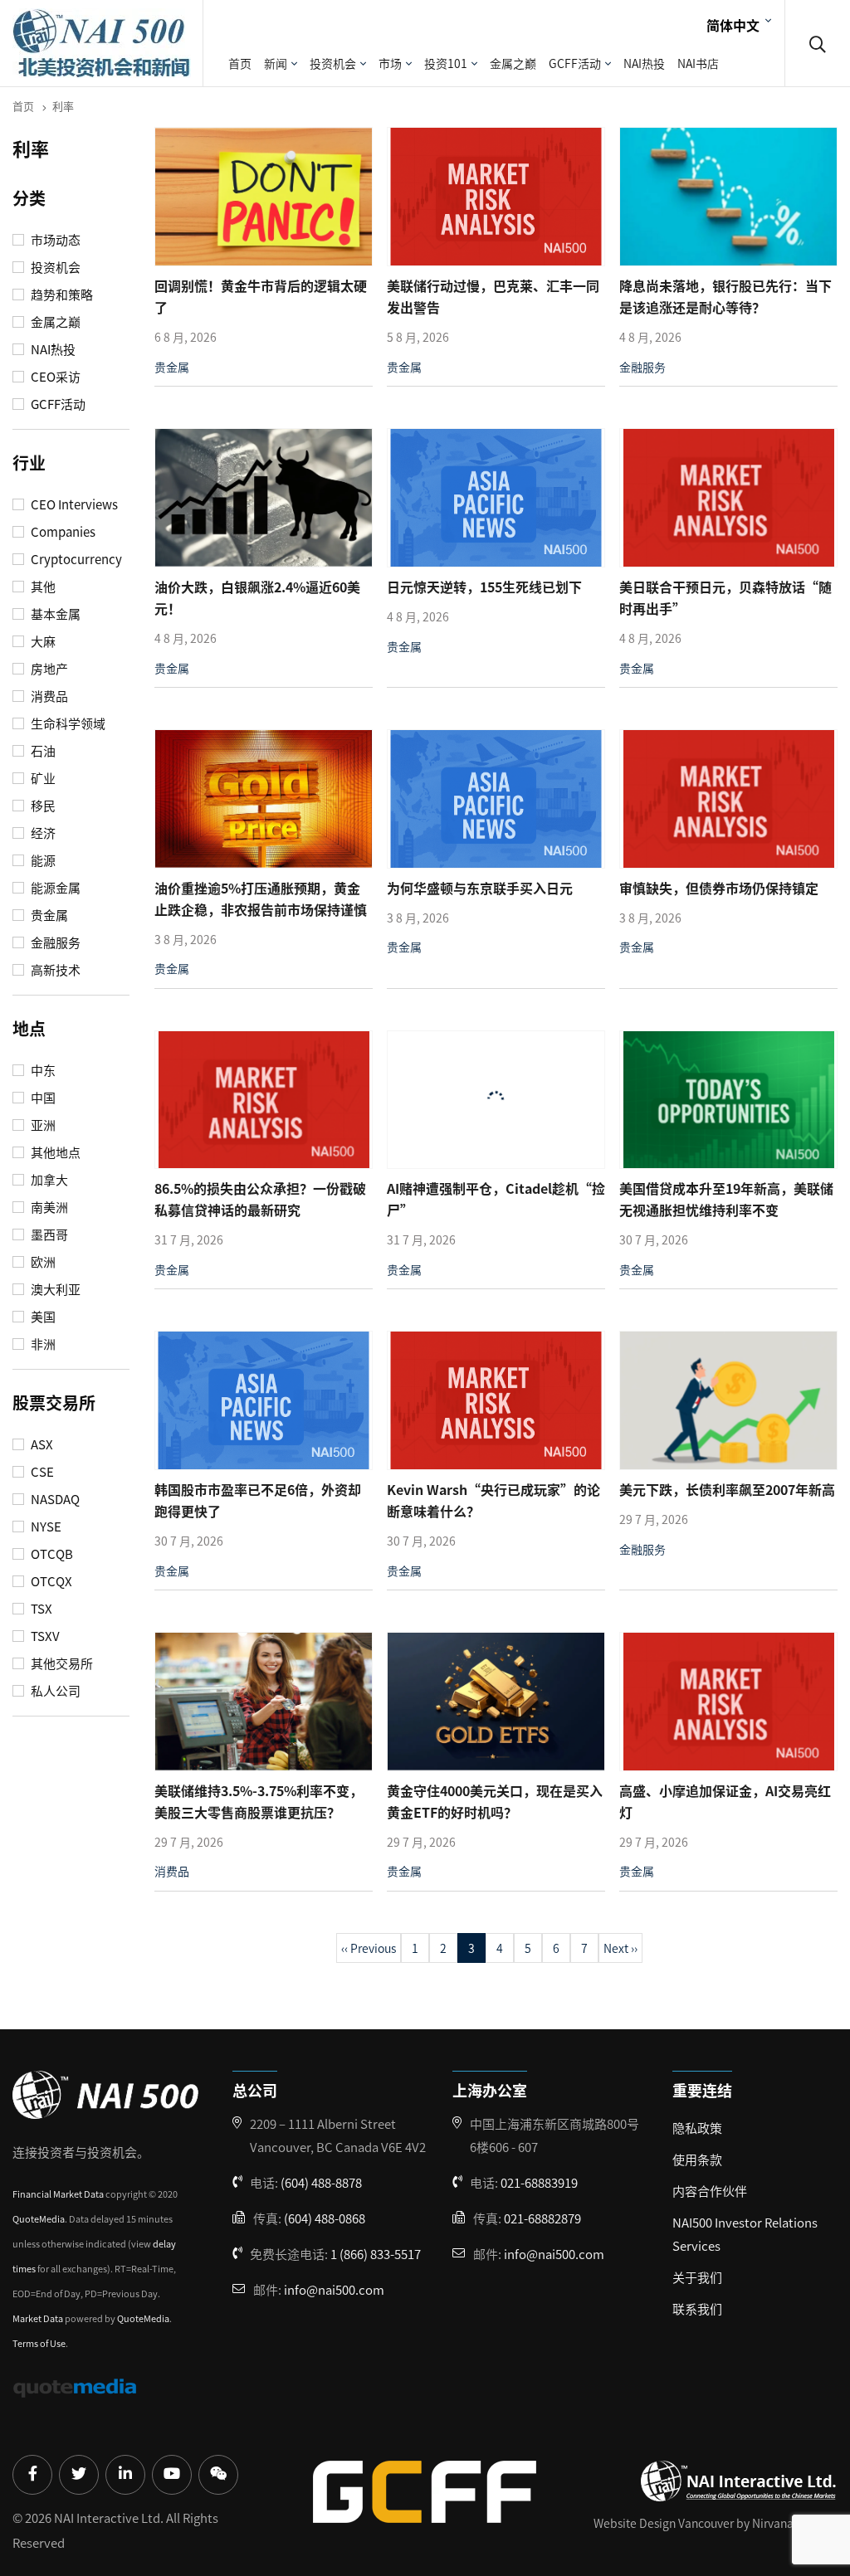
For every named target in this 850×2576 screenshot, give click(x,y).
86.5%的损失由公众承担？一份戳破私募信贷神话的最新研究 (260, 1199)
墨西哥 (48, 1234)
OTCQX (50, 1581)
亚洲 (42, 1125)
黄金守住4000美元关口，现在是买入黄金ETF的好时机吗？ (495, 1801)
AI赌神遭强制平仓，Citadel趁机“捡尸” (496, 1199)
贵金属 (48, 915)
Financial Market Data (58, 2194)
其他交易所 (61, 1663)
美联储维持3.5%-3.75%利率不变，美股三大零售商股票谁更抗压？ (259, 1801)
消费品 (48, 696)
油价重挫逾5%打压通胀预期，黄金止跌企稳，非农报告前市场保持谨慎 (261, 898)
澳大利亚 (54, 1289)
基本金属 (54, 614)
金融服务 (54, 942)
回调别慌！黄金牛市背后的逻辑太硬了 (261, 296)
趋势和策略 (61, 295)
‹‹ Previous (369, 1948)
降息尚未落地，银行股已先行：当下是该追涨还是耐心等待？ (725, 296)
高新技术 (54, 970)
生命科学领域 (67, 723)
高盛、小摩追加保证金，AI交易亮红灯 (725, 1801)
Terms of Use (39, 2343)
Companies (62, 532)
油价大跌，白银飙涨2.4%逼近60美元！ (257, 597)
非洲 (42, 1344)
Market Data (38, 2318)
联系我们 (697, 2308)
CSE (41, 1472)
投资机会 (333, 63)
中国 (42, 1098)
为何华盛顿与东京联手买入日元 (480, 888)
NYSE (45, 1527)
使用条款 (697, 2159)
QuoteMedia (39, 2218)
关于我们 (697, 2277)
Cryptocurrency (75, 559)
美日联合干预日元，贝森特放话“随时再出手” (725, 597)
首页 (240, 63)
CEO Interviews (73, 504)
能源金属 (54, 888)
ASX (41, 1444)
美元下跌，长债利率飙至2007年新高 (727, 1489)
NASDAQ (54, 1499)
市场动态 (54, 240)
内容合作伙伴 (710, 2191)
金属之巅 (513, 63)
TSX (40, 1609)
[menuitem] (737, 24)
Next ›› (620, 1948)
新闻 (276, 63)
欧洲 (42, 1262)
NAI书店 (698, 63)
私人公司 (54, 1691)
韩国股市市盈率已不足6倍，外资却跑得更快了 (258, 1500)
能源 (42, 860)
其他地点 (54, 1152)
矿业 (42, 778)
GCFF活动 (575, 63)
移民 (42, 806)
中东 (42, 1070)
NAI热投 (644, 63)
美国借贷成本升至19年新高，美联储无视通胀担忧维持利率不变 (726, 1199)
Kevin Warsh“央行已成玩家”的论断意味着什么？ (493, 1500)
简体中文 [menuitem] (733, 24)
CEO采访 (54, 377)
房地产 (48, 669)
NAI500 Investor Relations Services (745, 2234)
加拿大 (48, 1180)
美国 (42, 1317)
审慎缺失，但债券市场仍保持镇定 (719, 888)
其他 (42, 587)
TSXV (44, 1636)
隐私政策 (697, 2128)
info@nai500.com (334, 2289)
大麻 (42, 641)
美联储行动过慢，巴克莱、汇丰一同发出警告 (493, 296)
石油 (42, 751)
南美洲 (48, 1207)
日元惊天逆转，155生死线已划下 (484, 587)
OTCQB (51, 1554)
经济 (42, 833)
